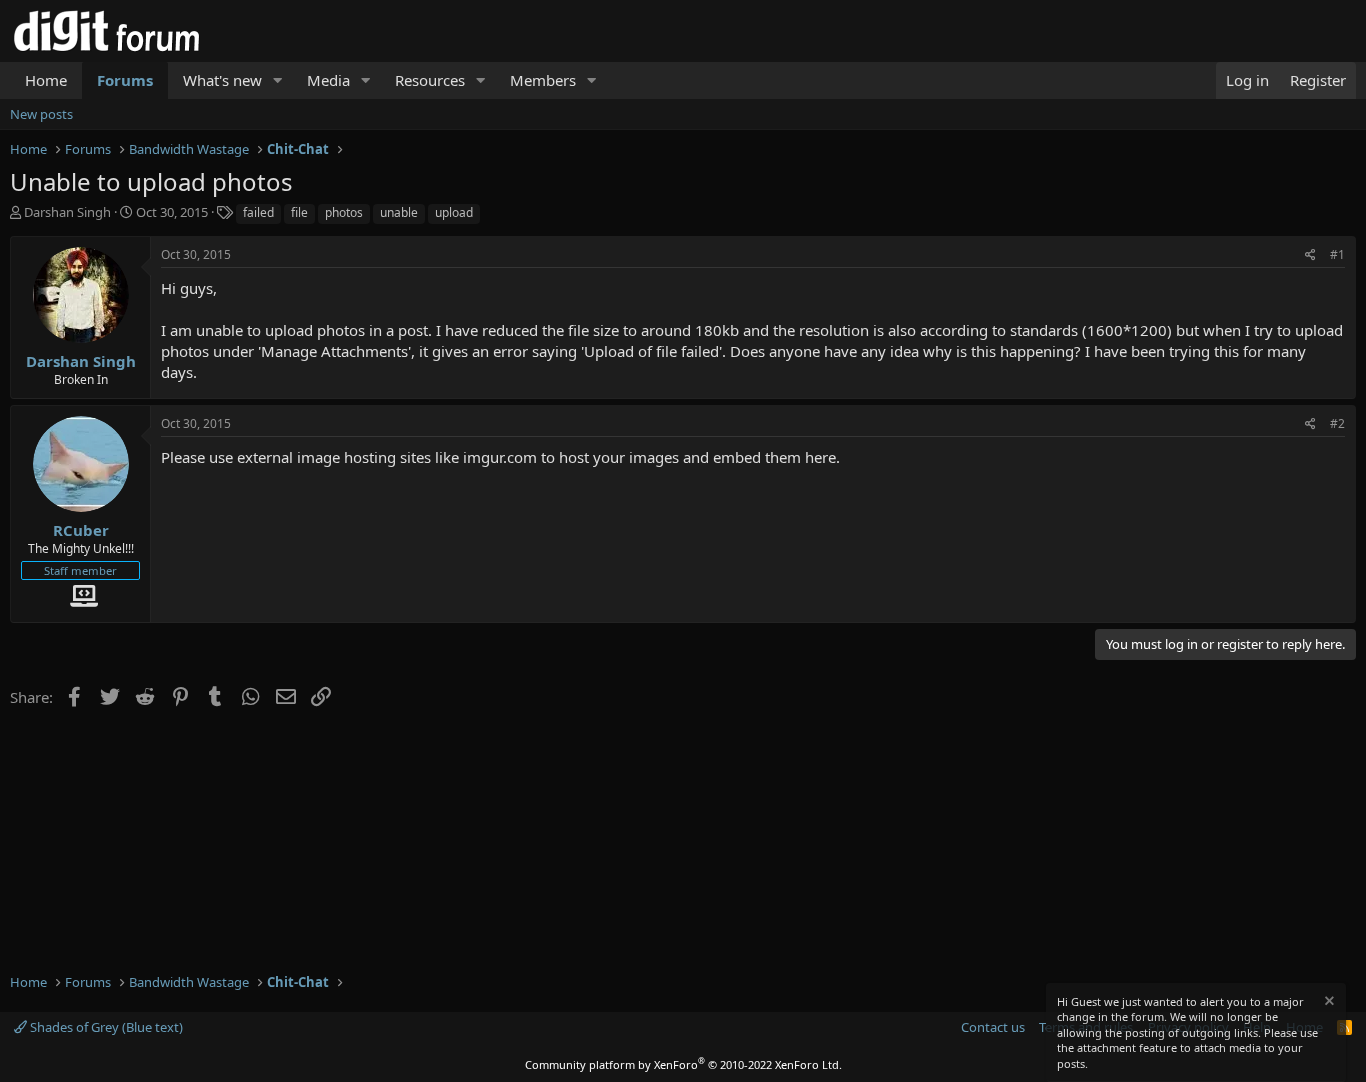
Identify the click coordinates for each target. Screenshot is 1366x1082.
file (299, 212)
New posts (41, 114)
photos (344, 212)
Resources (430, 80)
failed (258, 212)
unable (399, 212)
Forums (125, 80)
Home (46, 80)
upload (454, 212)
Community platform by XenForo (683, 1064)
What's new (222, 80)
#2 (1337, 423)
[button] (278, 80)
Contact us (993, 1027)
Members (543, 80)
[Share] (1310, 255)
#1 (1337, 254)
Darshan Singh (67, 212)
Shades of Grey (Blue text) (105, 1027)
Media (328, 80)
